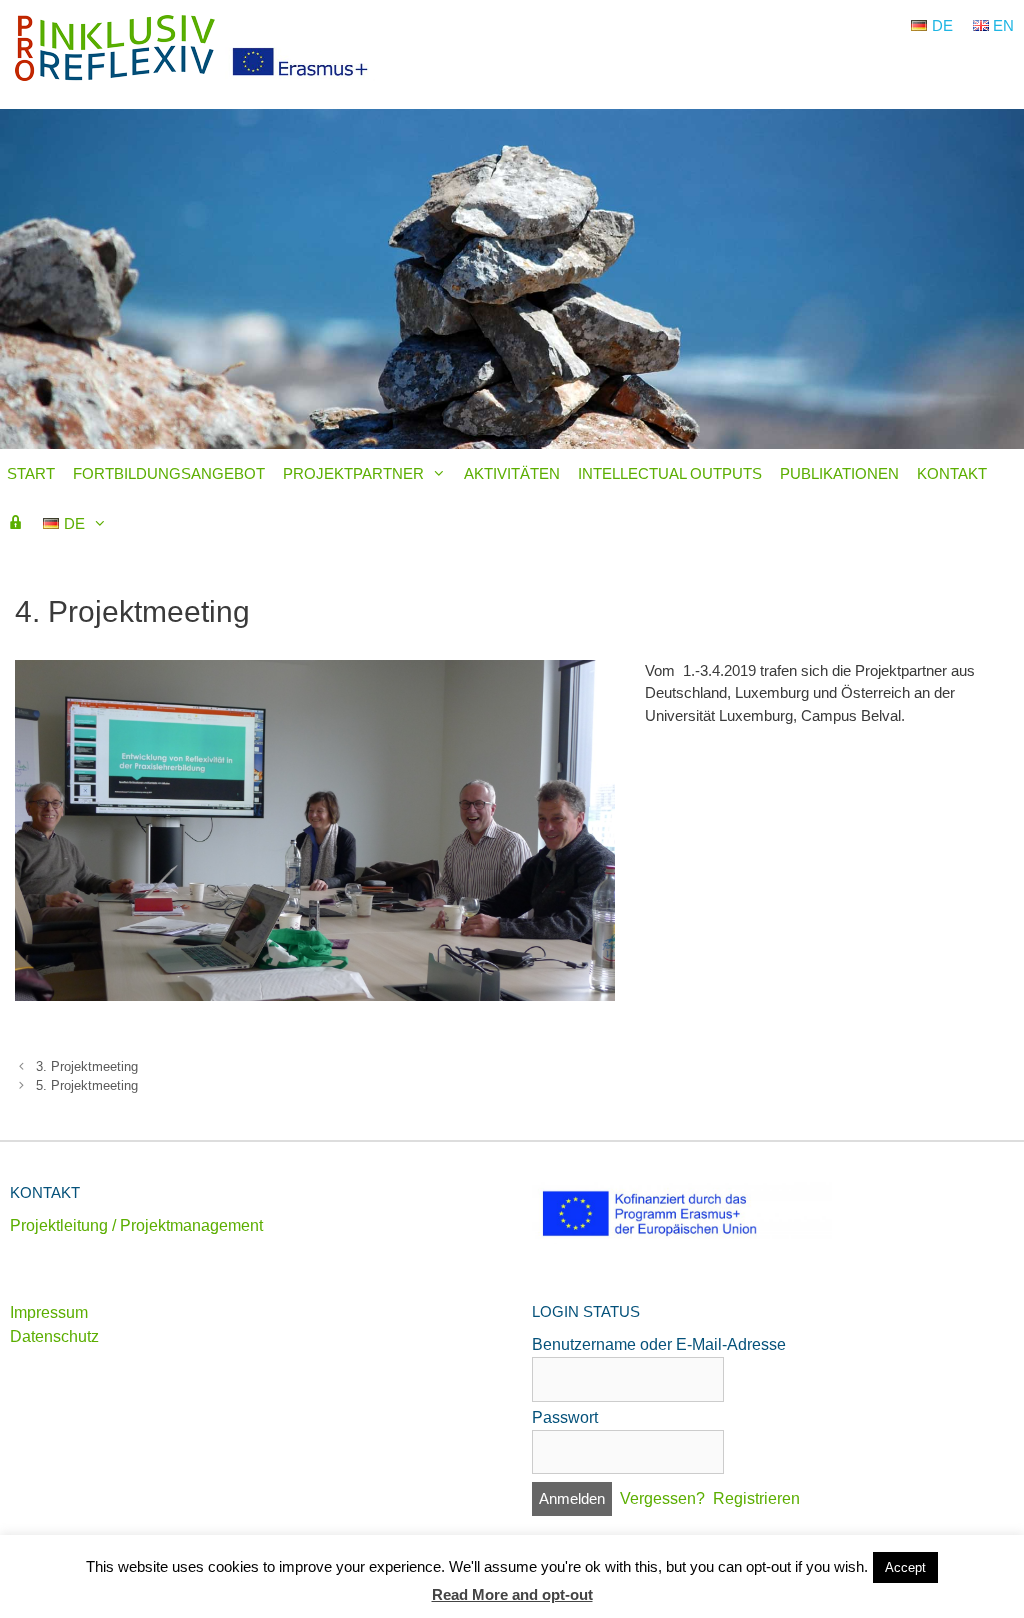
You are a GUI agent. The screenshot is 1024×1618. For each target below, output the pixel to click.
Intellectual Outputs (670, 473)
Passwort (565, 1417)
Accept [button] (905, 1567)
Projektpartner (353, 473)
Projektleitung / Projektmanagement (136, 1225)
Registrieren (756, 1498)
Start (31, 473)
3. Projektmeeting (87, 1066)
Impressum (49, 1312)
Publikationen (839, 473)
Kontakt (952, 473)
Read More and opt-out (512, 1594)
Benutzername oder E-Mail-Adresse (659, 1344)
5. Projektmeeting (87, 1085)
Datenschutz (54, 1336)
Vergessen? (662, 1498)
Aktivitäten (512, 473)
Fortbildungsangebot (169, 473)
